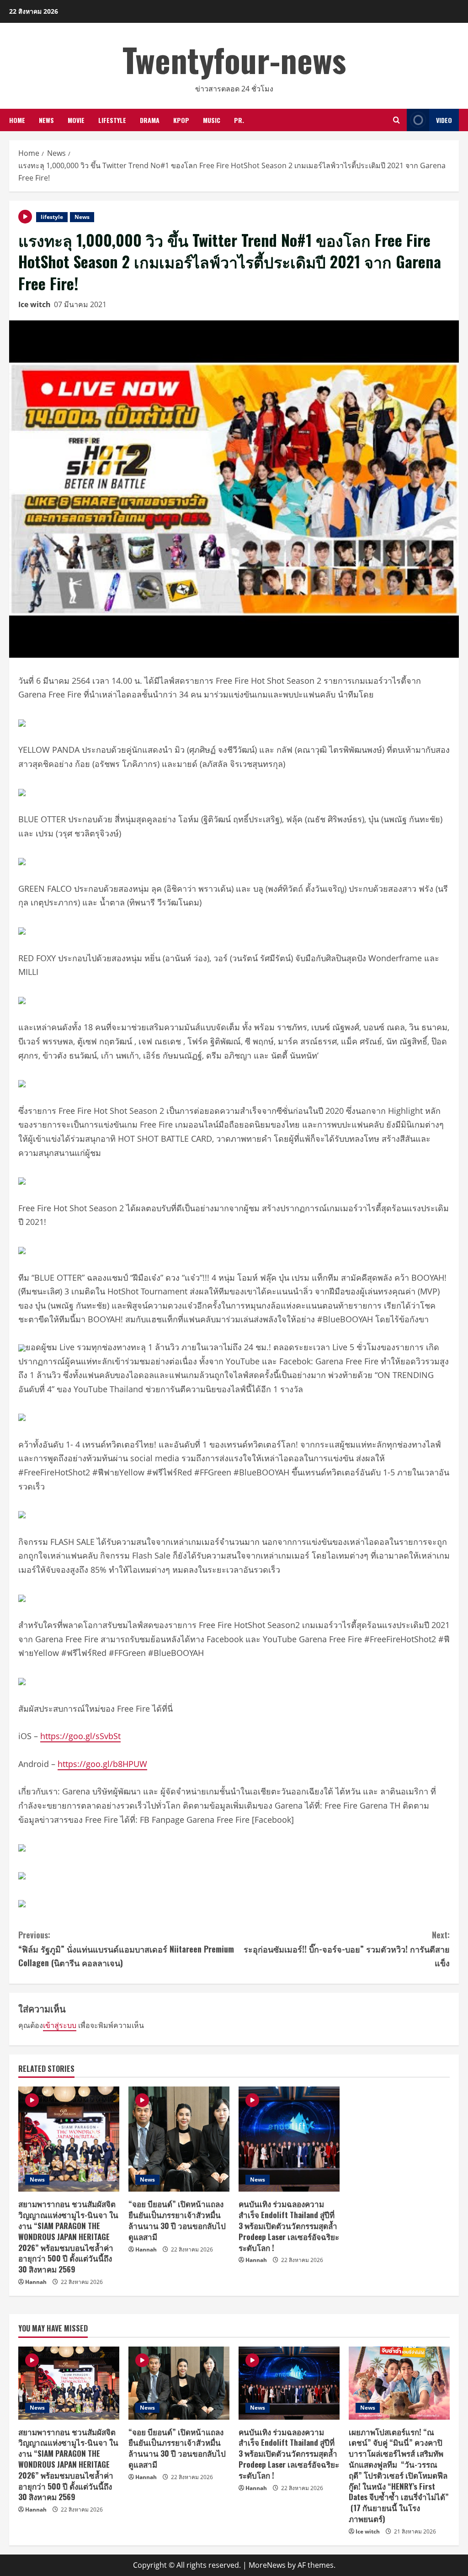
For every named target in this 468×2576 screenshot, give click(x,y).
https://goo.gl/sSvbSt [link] (80, 1736)
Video (444, 120)
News (46, 120)
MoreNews (267, 2565)
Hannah (36, 2282)
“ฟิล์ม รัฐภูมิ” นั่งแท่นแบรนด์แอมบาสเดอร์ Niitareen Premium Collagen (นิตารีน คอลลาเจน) (126, 1949)
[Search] (396, 120)
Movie (76, 120)
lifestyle (112, 120)
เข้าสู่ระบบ (60, 2025)
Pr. (239, 120)
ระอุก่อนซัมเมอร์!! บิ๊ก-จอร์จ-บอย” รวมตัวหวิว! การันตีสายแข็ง (347, 1949)
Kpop (181, 120)
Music (212, 120)
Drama (150, 120)
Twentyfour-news (234, 59)
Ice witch (35, 304)
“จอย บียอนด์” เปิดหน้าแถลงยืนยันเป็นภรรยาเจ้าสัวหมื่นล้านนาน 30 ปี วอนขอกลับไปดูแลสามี (177, 2220)
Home (17, 120)
